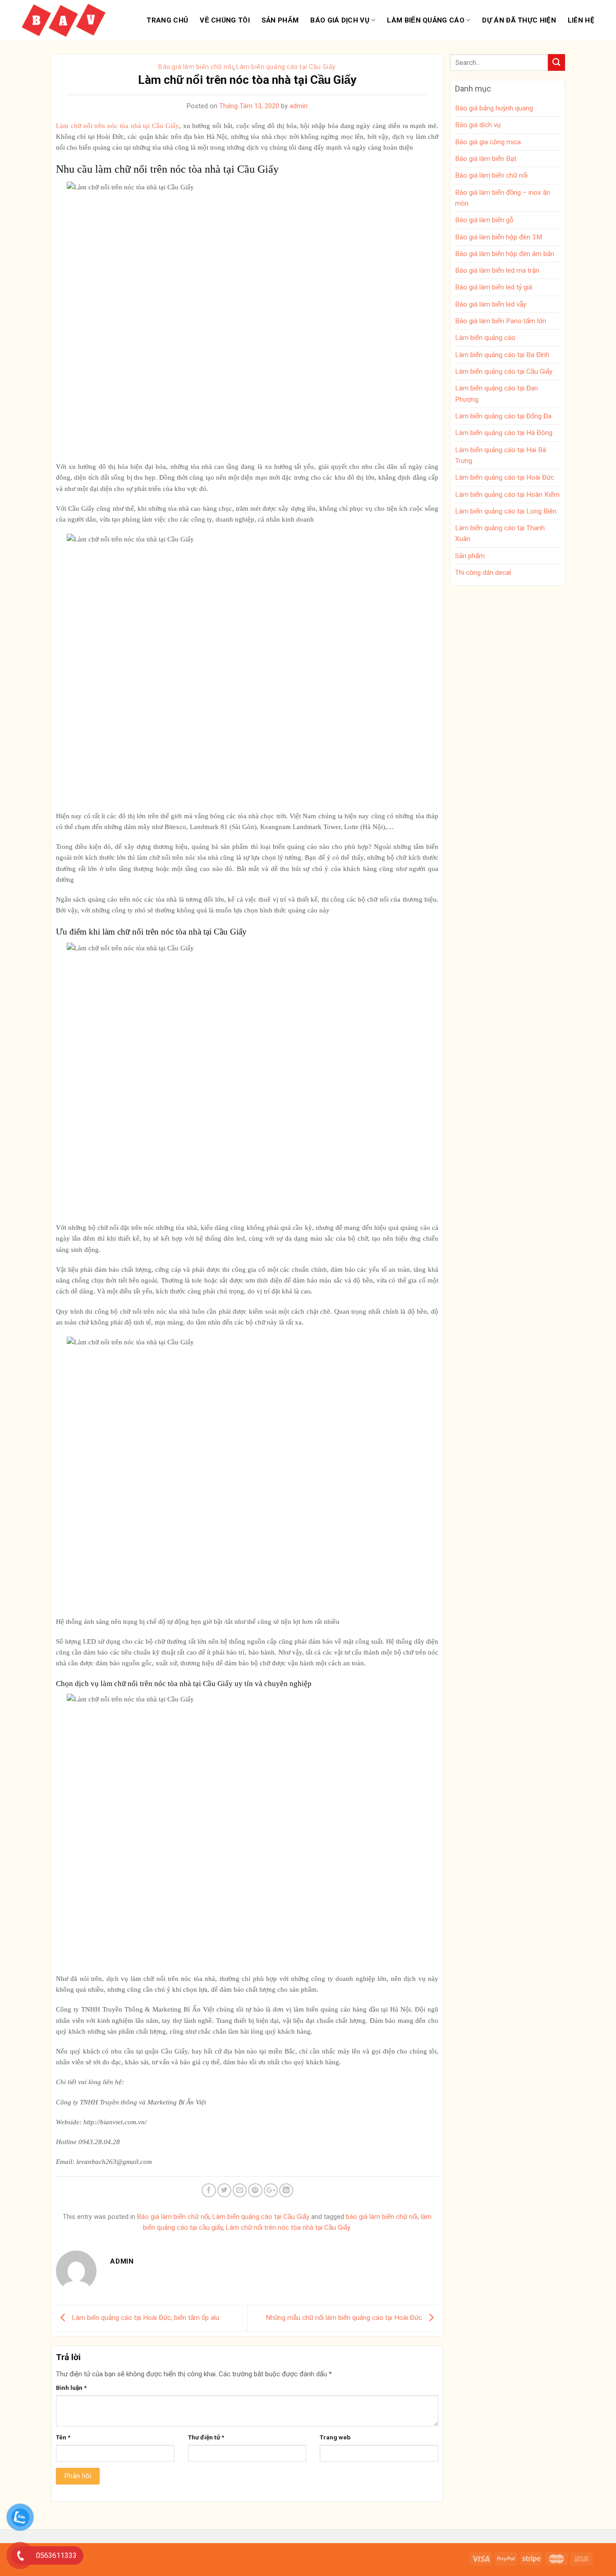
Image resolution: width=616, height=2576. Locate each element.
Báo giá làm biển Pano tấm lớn (501, 321)
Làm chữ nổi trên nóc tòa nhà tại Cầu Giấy (288, 2228)
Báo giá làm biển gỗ (484, 220)
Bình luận (71, 2388)
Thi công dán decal (483, 573)
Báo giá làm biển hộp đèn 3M (499, 237)
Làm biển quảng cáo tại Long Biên (506, 511)
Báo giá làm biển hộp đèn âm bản (505, 254)
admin (299, 106)
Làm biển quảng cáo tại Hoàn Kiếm (507, 495)
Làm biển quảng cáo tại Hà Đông (504, 433)
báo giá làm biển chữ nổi (382, 2217)
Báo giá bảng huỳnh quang (494, 108)
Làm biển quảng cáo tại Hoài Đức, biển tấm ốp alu (145, 2318)
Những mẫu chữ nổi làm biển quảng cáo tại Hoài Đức (345, 2318)
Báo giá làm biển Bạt (486, 159)
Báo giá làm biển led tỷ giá (494, 287)
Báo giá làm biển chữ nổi (196, 67)
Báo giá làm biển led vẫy (491, 304)
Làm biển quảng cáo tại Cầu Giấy (286, 67)
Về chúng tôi (225, 20)
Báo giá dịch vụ (340, 20)
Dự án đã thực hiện (519, 20)
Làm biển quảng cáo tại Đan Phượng (496, 394)
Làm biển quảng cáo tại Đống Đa (503, 416)
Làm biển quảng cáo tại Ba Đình (502, 355)
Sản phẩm (280, 20)
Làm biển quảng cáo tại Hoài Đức (505, 477)
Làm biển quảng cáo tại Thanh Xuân (500, 533)
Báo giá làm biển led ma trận (497, 270)
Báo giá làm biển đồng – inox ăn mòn (503, 198)
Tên (63, 2437)
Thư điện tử (206, 2437)
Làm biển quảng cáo (425, 20)
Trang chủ (167, 20)
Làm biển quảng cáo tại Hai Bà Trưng (501, 455)
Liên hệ (581, 20)
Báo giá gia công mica (488, 142)
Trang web (335, 2437)
